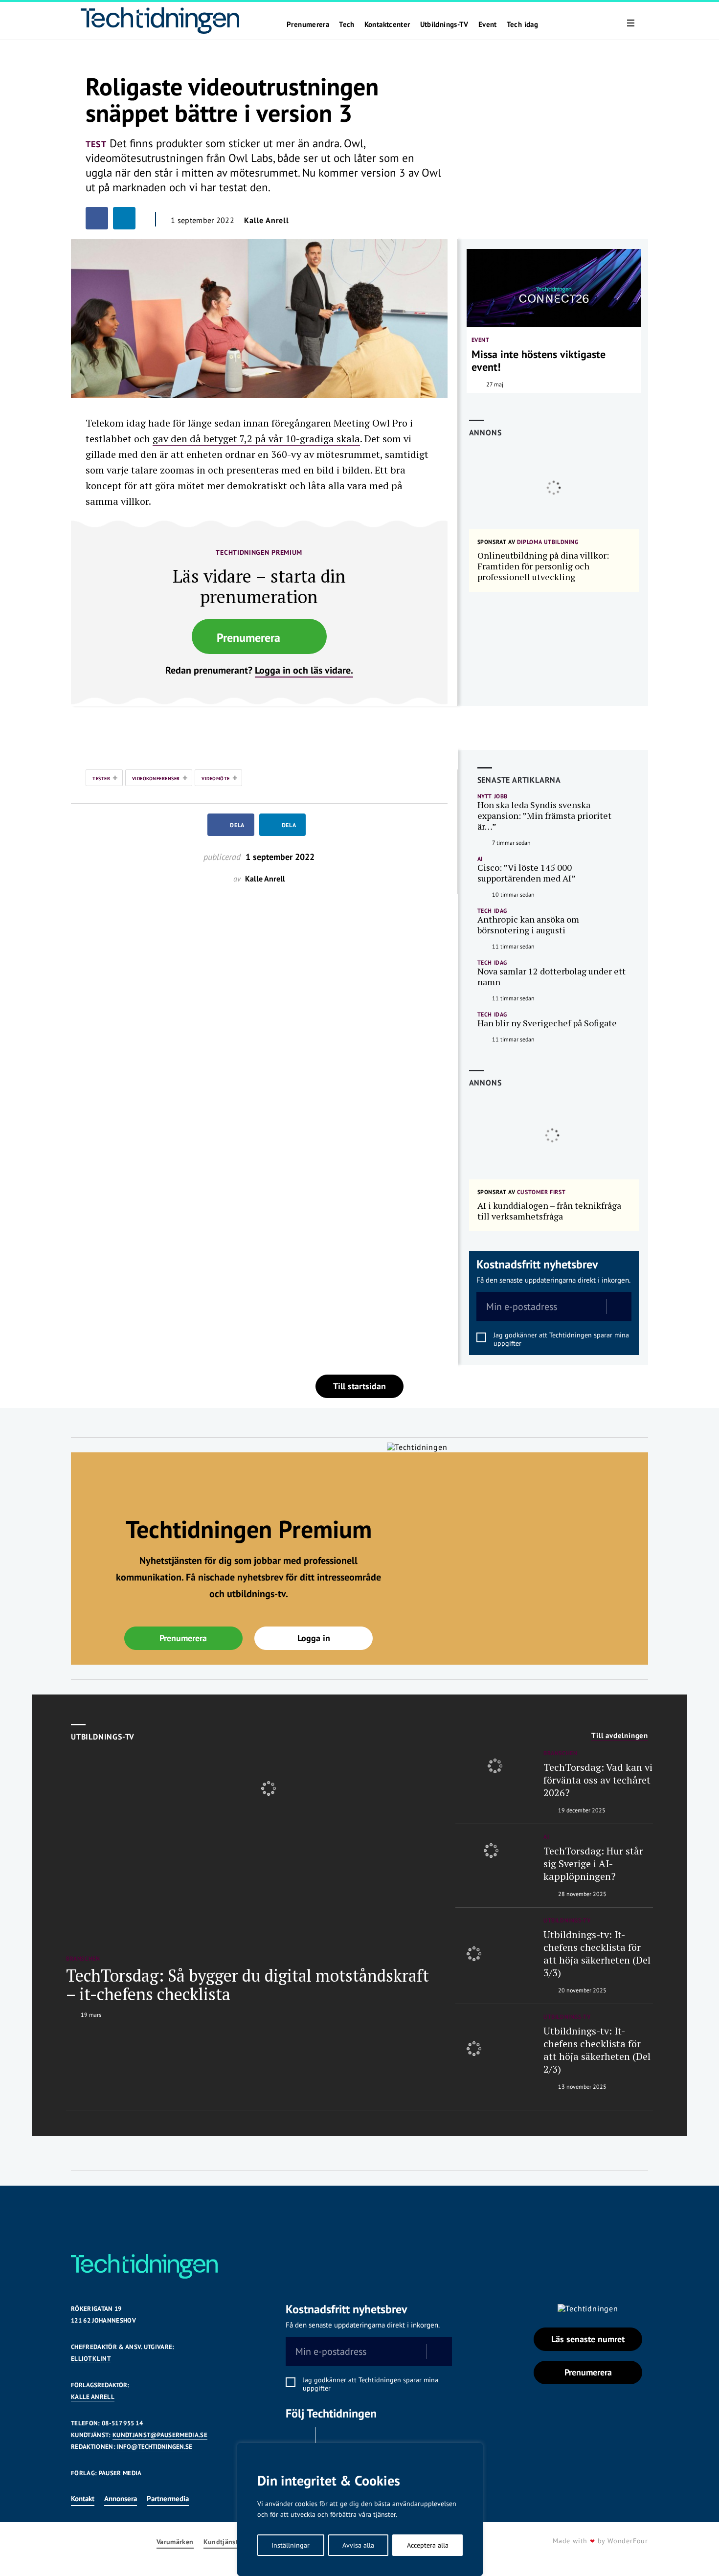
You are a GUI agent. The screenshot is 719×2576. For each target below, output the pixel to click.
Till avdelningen (620, 1736)
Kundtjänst (221, 2542)
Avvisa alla (358, 2545)
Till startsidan (359, 1386)
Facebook (298, 2440)
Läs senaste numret (588, 2339)
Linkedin (333, 2440)
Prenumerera (308, 24)
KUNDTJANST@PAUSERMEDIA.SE (160, 2435)
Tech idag (522, 24)
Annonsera (121, 2498)
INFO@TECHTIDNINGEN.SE (155, 2447)
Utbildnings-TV (444, 24)
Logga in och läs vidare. (304, 670)
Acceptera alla (428, 2545)
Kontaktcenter (387, 24)
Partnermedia (168, 2498)
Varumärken (175, 2542)
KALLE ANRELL (93, 2397)
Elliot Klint (91, 2359)
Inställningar (291, 2545)
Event (488, 24)
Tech (347, 24)
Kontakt (83, 2498)
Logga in (314, 1638)
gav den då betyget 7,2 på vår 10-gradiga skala (256, 439)
